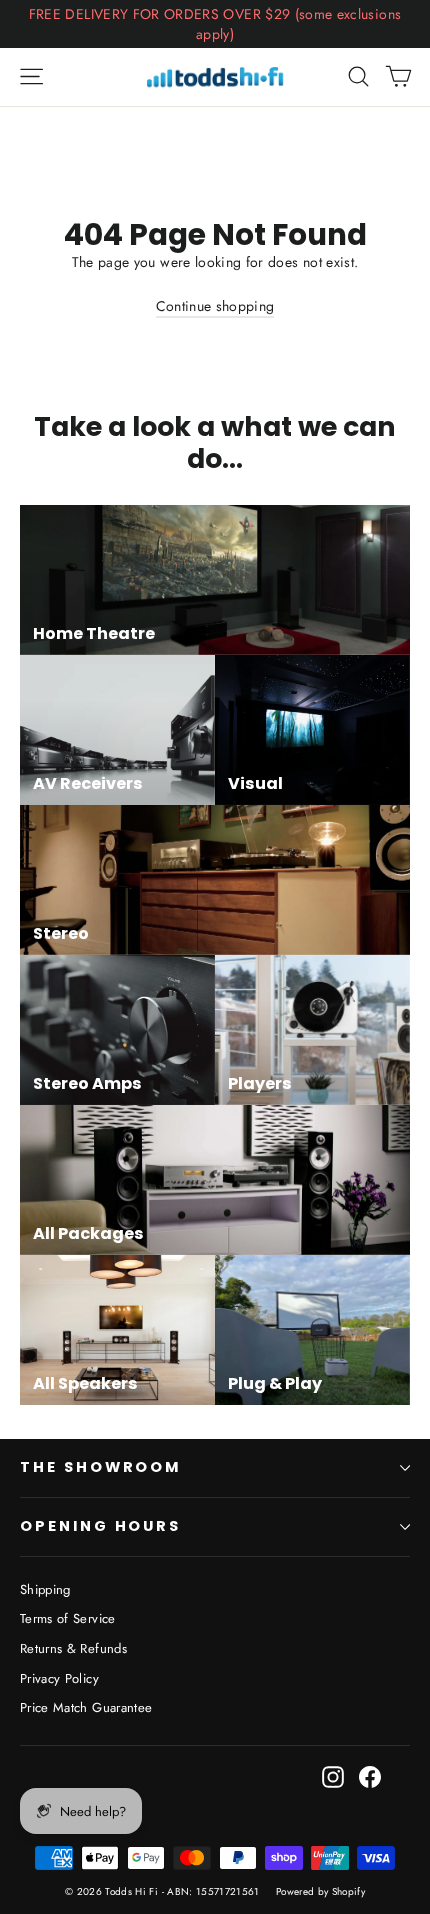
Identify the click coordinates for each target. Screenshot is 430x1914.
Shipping (45, 1589)
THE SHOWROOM (100, 1467)
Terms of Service (68, 1618)
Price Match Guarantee (86, 1707)
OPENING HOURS (100, 1526)
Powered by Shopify (320, 1891)
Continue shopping (215, 306)
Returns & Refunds (73, 1648)
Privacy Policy (59, 1678)
